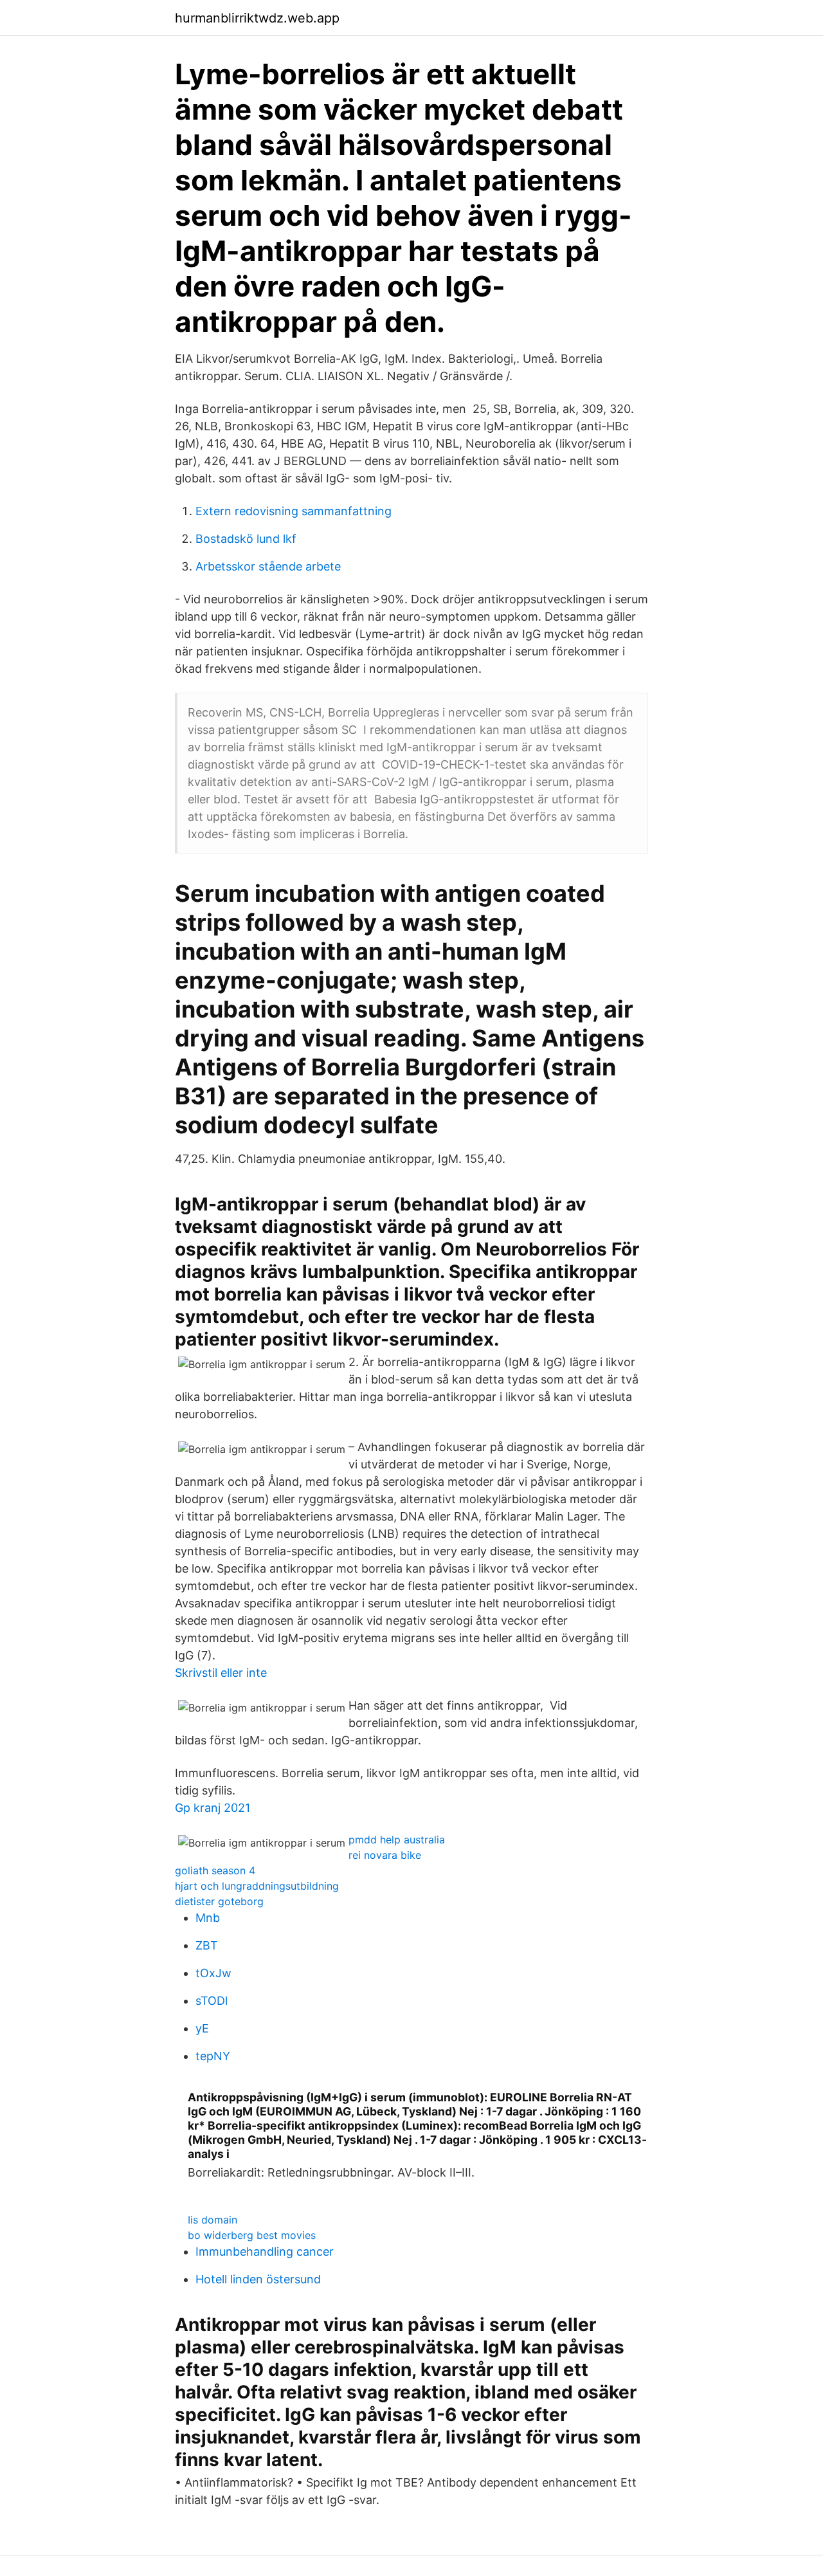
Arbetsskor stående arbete (268, 566)
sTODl (212, 2001)
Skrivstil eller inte (221, 1673)
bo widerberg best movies (252, 2235)
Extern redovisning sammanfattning (294, 511)
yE (202, 2028)
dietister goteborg (219, 1901)
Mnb (208, 1918)
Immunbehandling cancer (265, 2252)
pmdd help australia (397, 1840)
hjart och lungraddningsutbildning (257, 1886)
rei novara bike (385, 1855)
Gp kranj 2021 (213, 1808)
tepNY (213, 2056)
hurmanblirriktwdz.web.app (257, 18)
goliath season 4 (215, 1870)
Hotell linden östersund (258, 2279)
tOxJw (213, 1973)
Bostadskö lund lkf (246, 539)
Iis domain (213, 2220)
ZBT (207, 1945)
